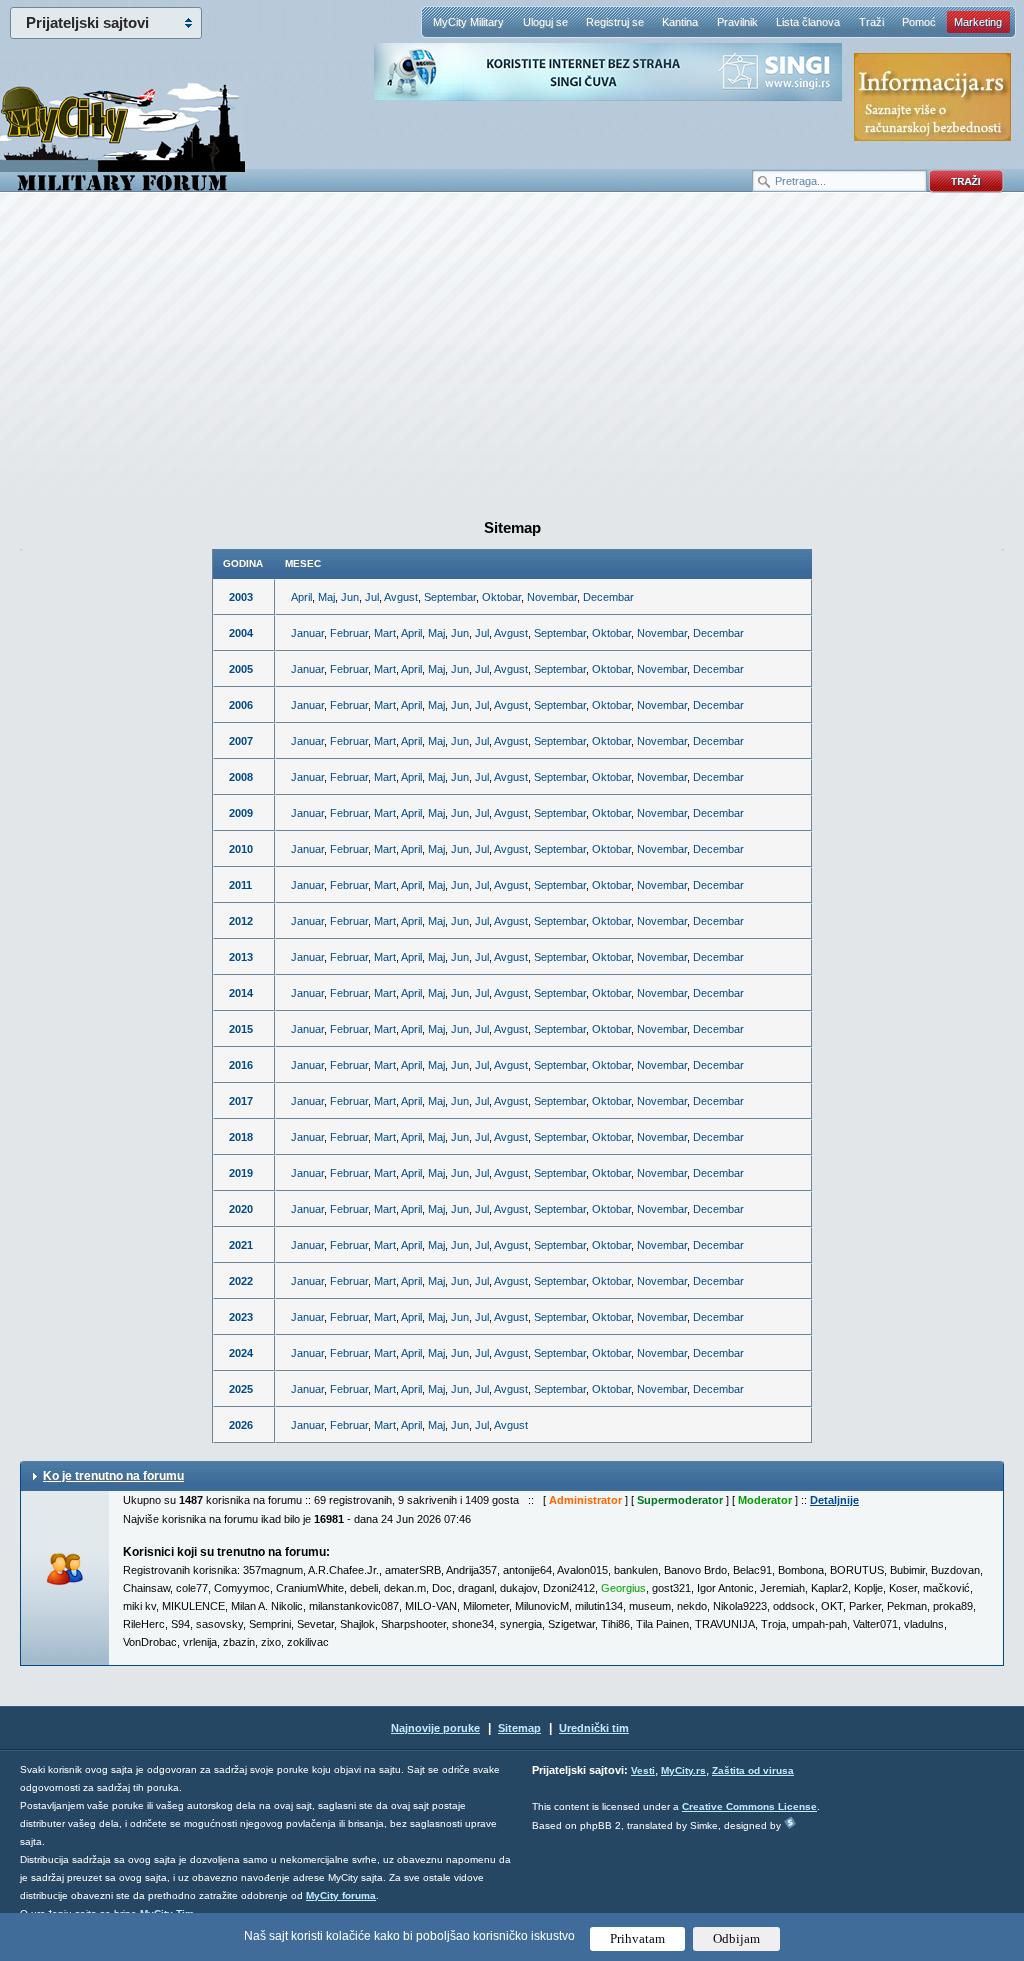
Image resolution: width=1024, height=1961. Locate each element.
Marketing (978, 22)
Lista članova (808, 22)
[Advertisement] (512, 351)
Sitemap (519, 1728)
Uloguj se (545, 22)
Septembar (450, 597)
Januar (307, 633)
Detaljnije (834, 1500)
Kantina (680, 22)
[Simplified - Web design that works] (790, 1822)
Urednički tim (594, 1728)
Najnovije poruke (435, 1728)
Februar (349, 633)
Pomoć (919, 22)
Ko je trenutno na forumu (113, 1476)
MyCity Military (468, 22)
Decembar (608, 597)
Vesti (643, 1770)
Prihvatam (637, 1938)
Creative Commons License (749, 1806)
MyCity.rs (683, 1770)
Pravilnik (737, 22)
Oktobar (501, 597)
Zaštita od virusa (753, 1770)
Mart (385, 633)
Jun (350, 597)
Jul (372, 597)
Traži (871, 22)
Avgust (401, 597)
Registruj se (615, 22)
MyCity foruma (341, 1895)
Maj (326, 597)
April (301, 597)
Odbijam (736, 1938)
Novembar (552, 597)
